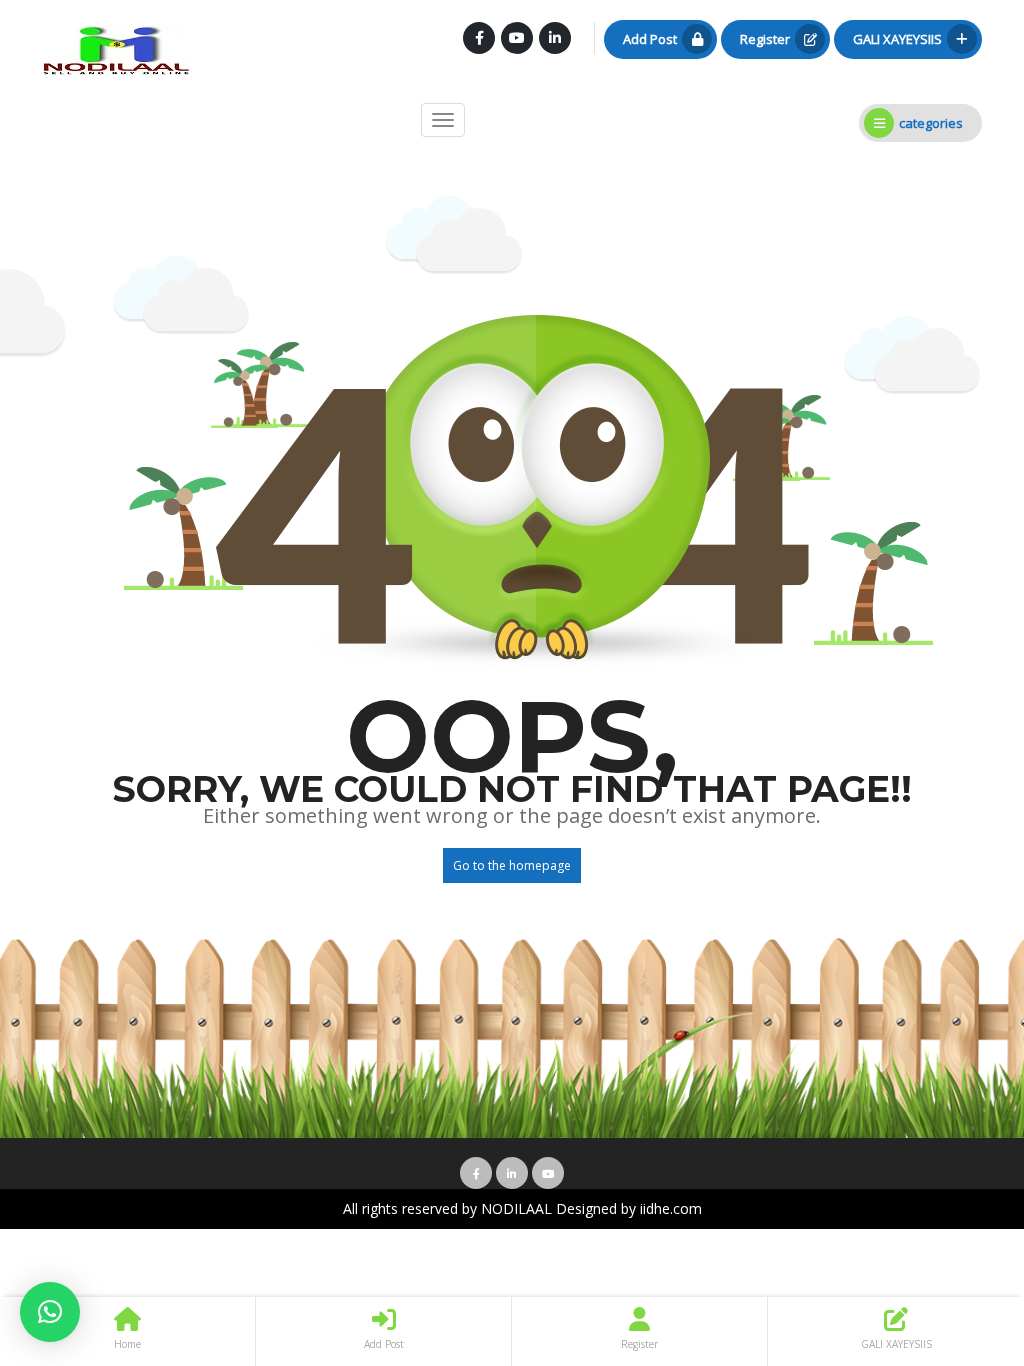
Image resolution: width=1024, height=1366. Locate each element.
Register (765, 39)
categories (931, 123)
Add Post (650, 39)
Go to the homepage (512, 865)
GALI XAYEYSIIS (897, 39)
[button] (50, 1312)
